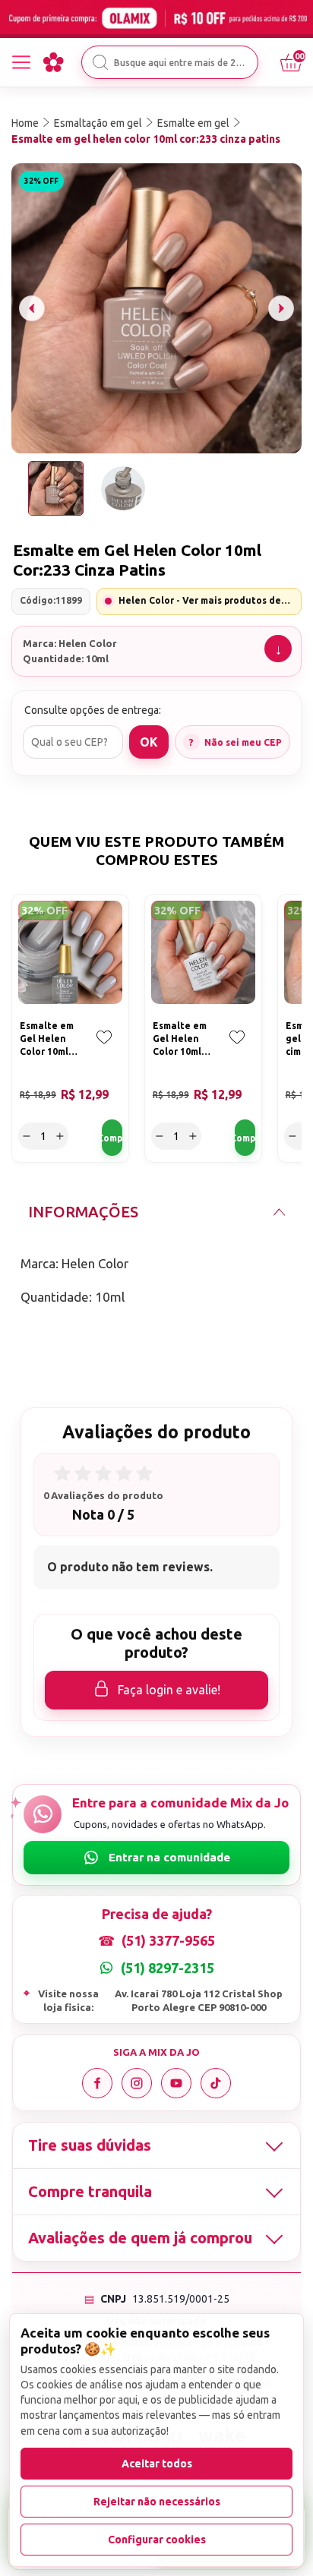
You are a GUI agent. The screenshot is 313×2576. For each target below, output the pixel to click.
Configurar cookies (157, 2540)
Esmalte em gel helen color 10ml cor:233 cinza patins (146, 139)
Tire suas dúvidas (90, 2145)
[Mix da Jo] (53, 62)
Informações (83, 1212)
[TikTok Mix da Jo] (216, 2083)
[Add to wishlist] (104, 1048)
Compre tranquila (90, 2191)
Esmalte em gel (193, 123)
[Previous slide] (32, 308)
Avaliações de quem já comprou (140, 2238)
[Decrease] (27, 1136)
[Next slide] (281, 308)
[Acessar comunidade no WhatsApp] (156, 1858)
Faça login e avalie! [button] (169, 1690)
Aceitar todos (157, 2464)
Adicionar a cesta (112, 1138)
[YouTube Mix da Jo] (176, 2083)
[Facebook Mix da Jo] (97, 2083)
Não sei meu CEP (243, 742)
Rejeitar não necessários (157, 2502)
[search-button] (100, 62)
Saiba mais (278, 649)
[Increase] (60, 1136)
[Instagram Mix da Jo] (137, 2083)
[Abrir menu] (21, 62)
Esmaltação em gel (98, 123)
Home (25, 123)
